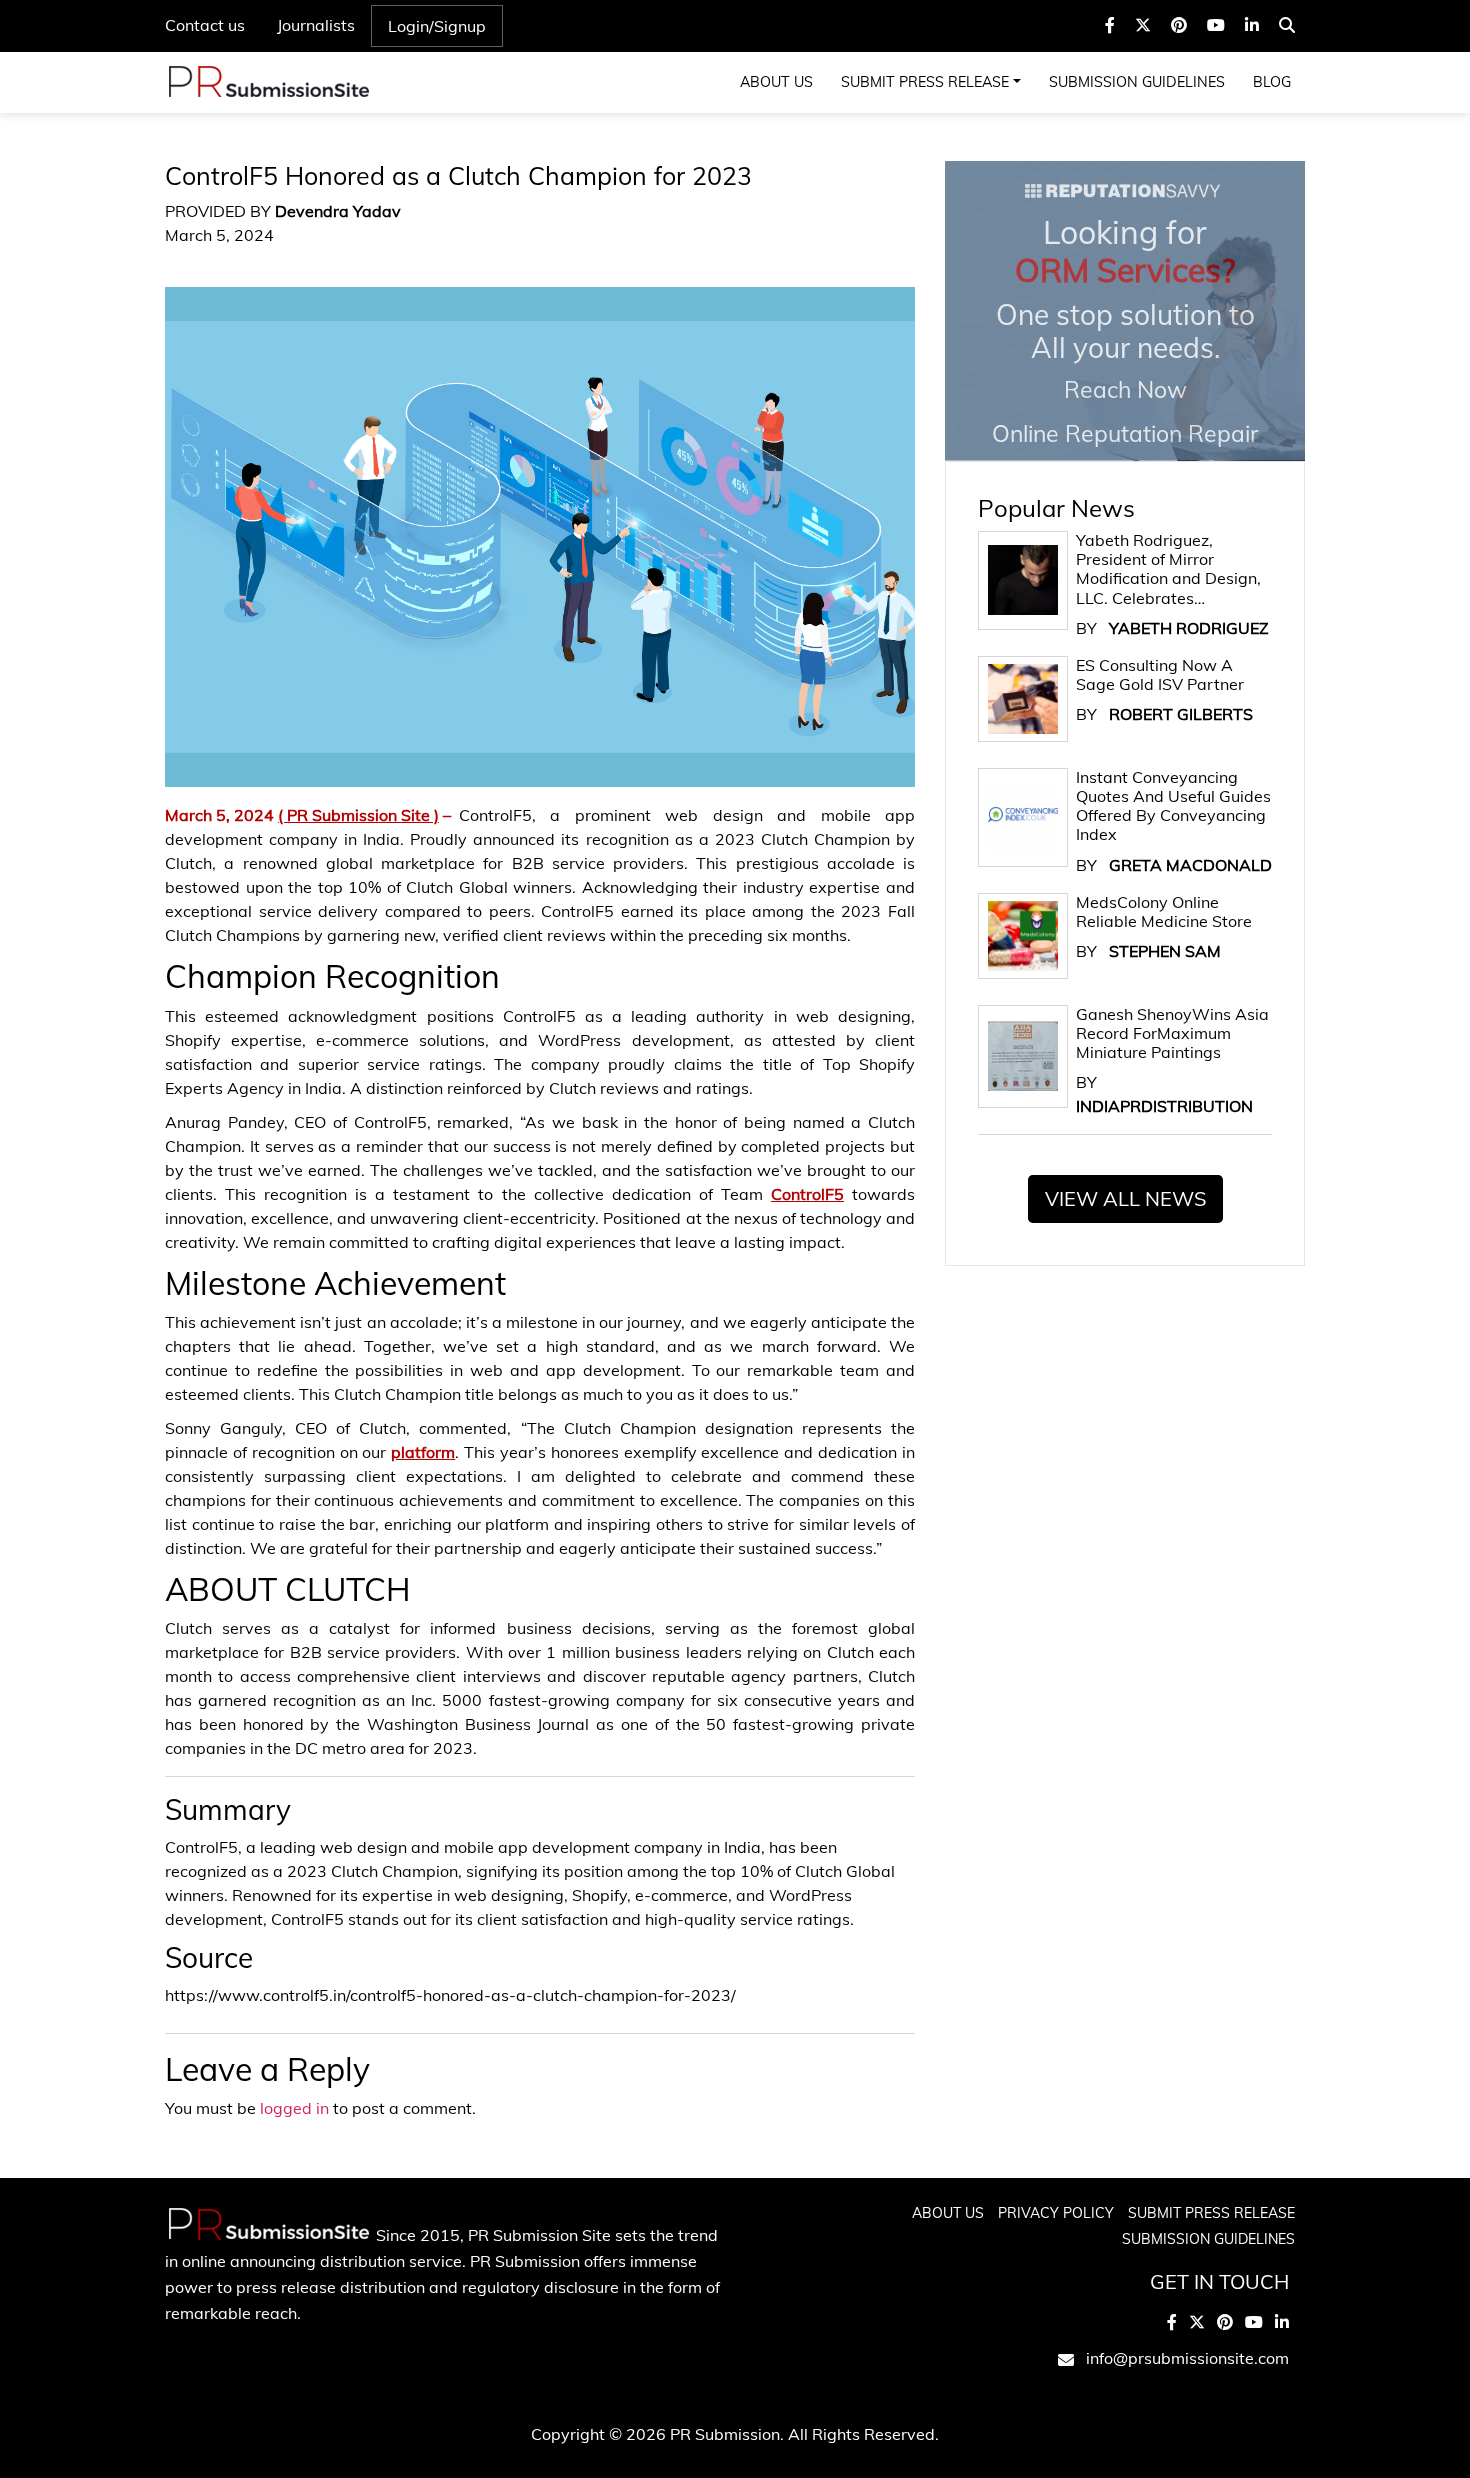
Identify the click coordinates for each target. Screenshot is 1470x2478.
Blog (1272, 82)
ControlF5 (807, 1194)
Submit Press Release (925, 82)
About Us (776, 82)
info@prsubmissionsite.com (1187, 2358)
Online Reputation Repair (1125, 330)
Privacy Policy (1056, 2213)
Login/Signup (437, 26)
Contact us (205, 25)
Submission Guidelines (1137, 82)
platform (423, 1452)
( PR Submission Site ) (358, 815)
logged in (294, 2108)
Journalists (316, 25)
